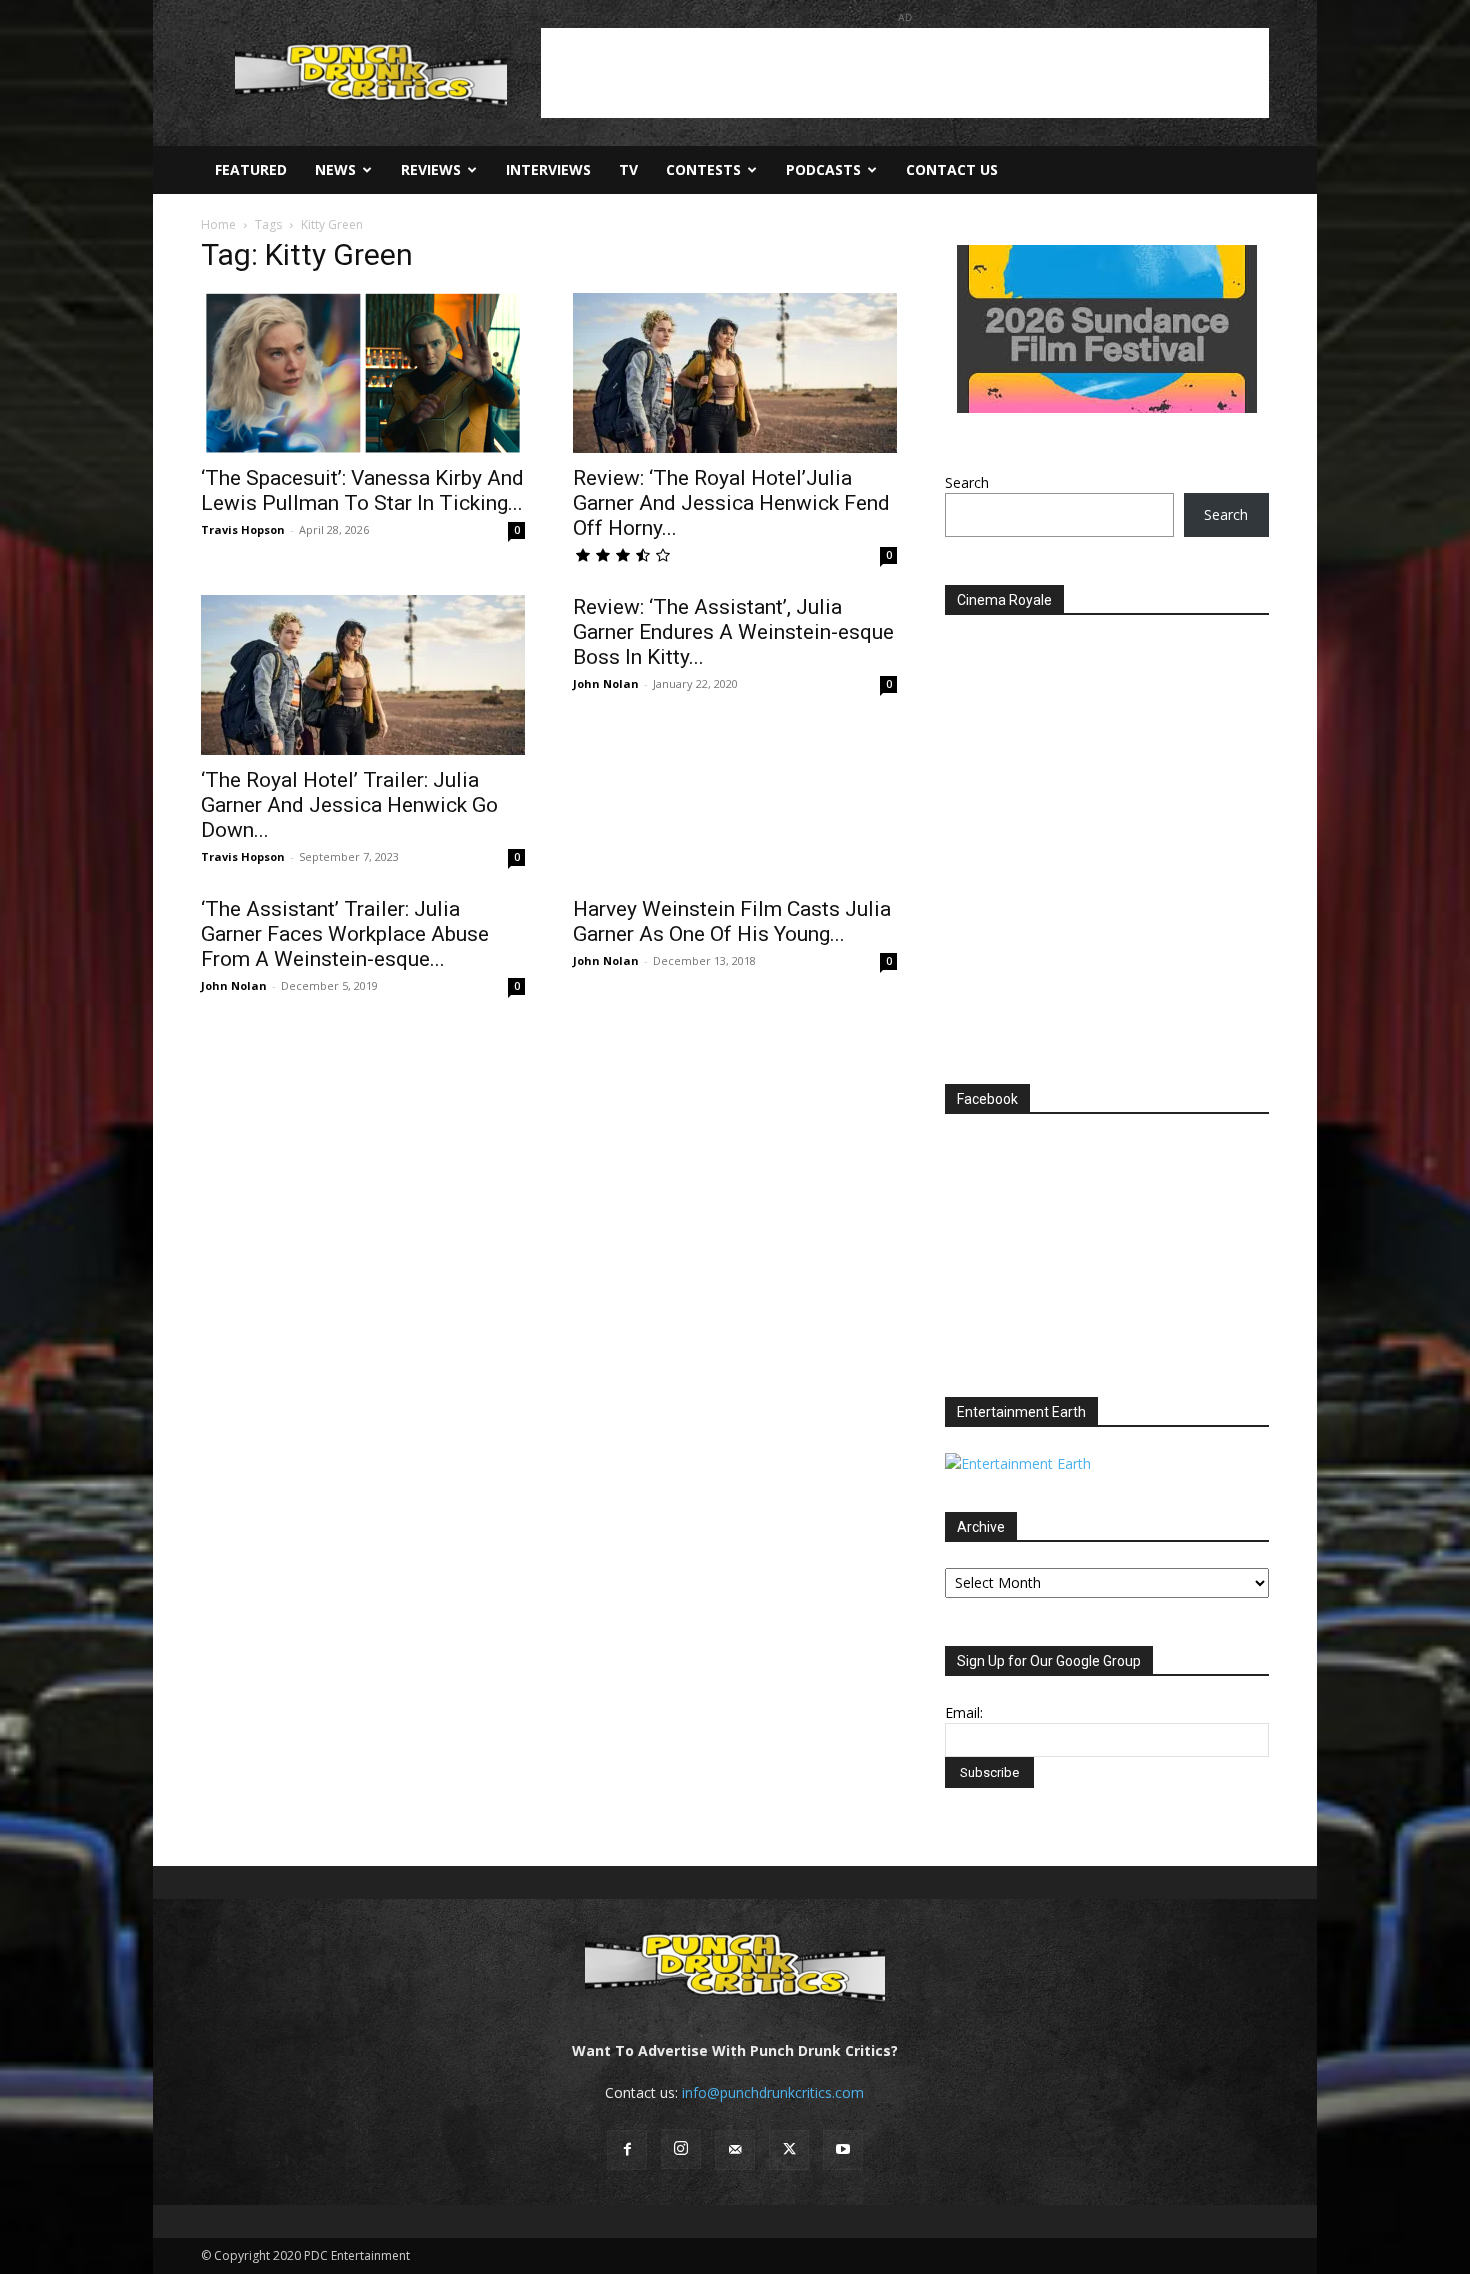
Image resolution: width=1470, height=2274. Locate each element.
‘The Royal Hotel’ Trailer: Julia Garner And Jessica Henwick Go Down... (349, 805)
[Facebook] (627, 2150)
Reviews (431, 169)
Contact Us (952, 169)
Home (218, 224)
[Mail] (735, 2150)
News (335, 169)
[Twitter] (789, 2150)
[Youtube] (843, 2150)
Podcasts (823, 169)
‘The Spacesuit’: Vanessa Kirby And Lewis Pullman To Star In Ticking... (362, 490)
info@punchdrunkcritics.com (773, 2092)
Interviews (548, 169)
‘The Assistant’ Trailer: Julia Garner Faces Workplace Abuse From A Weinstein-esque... (345, 934)
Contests (703, 169)
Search (967, 482)
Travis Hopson (243, 529)
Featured (251, 169)
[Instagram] (681, 2149)
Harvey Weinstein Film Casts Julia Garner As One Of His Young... (732, 921)
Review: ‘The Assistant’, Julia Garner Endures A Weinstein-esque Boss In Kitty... (733, 632)
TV (628, 169)
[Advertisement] (905, 73)
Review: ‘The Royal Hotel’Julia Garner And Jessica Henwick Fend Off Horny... (731, 503)
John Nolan (606, 683)
